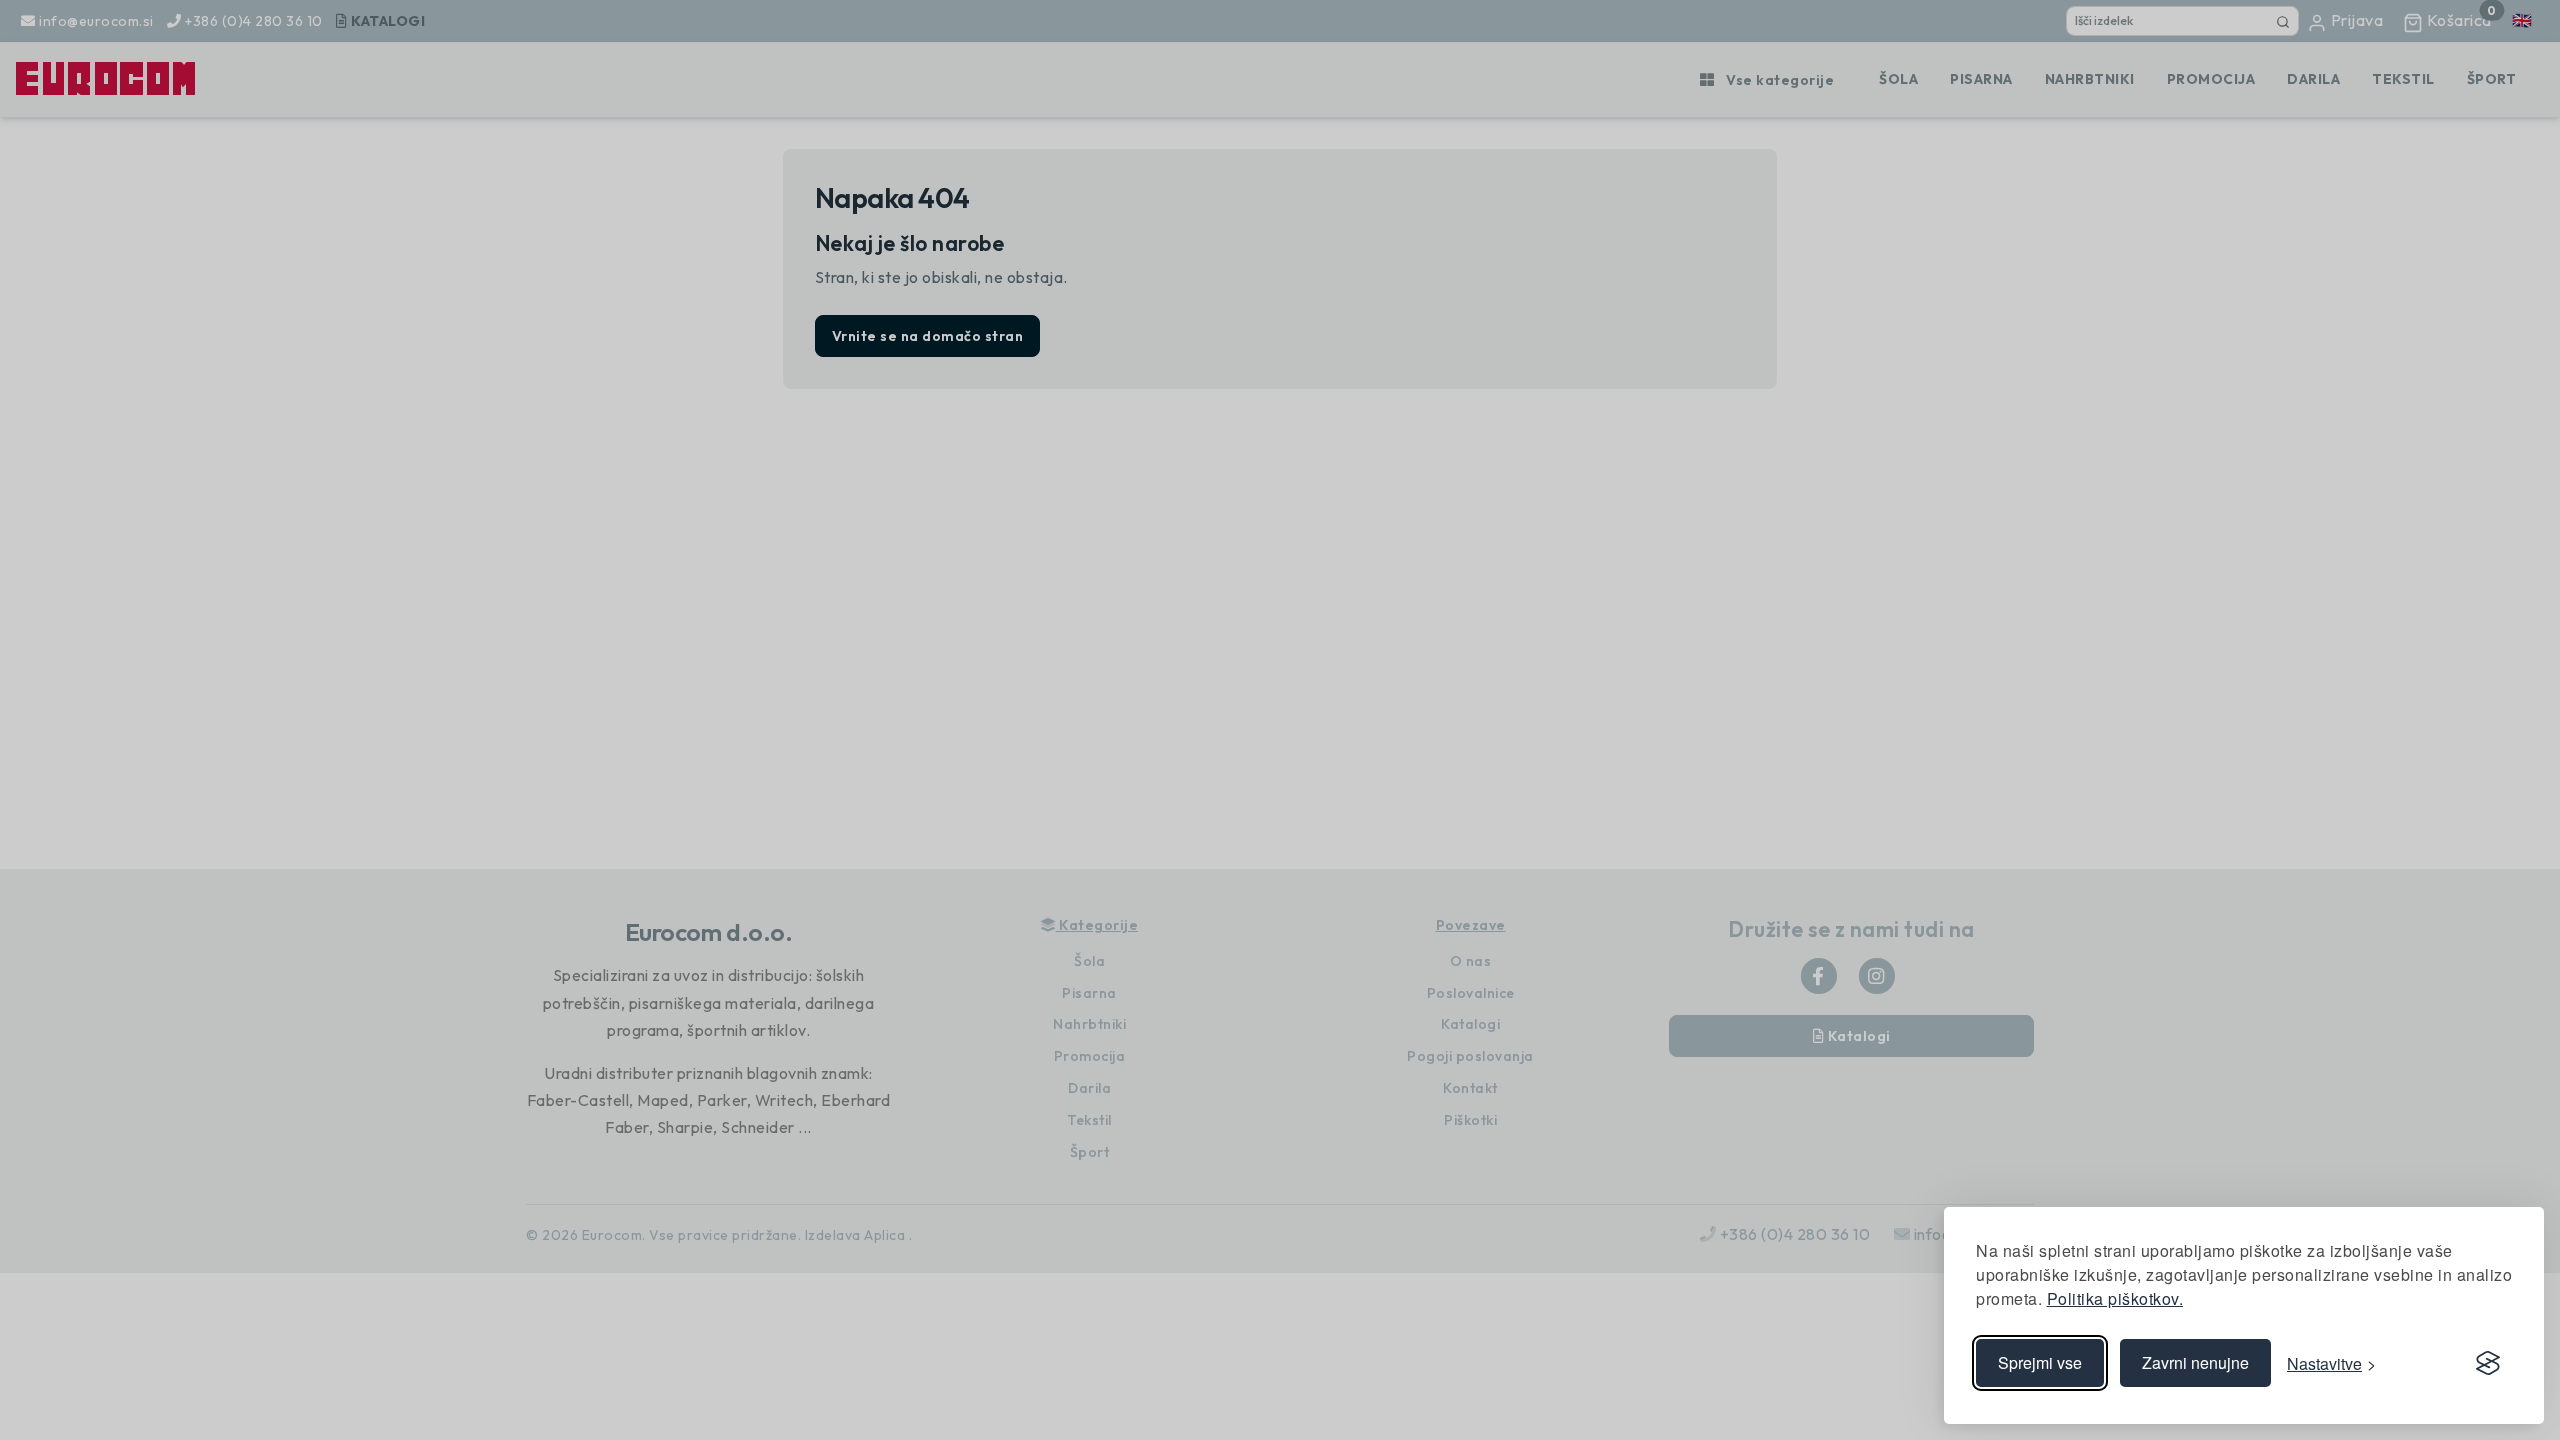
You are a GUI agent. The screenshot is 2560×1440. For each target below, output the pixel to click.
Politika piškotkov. (2115, 1298)
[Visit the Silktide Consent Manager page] (2488, 1363)
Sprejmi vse (2040, 1362)
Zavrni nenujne (2195, 1362)
